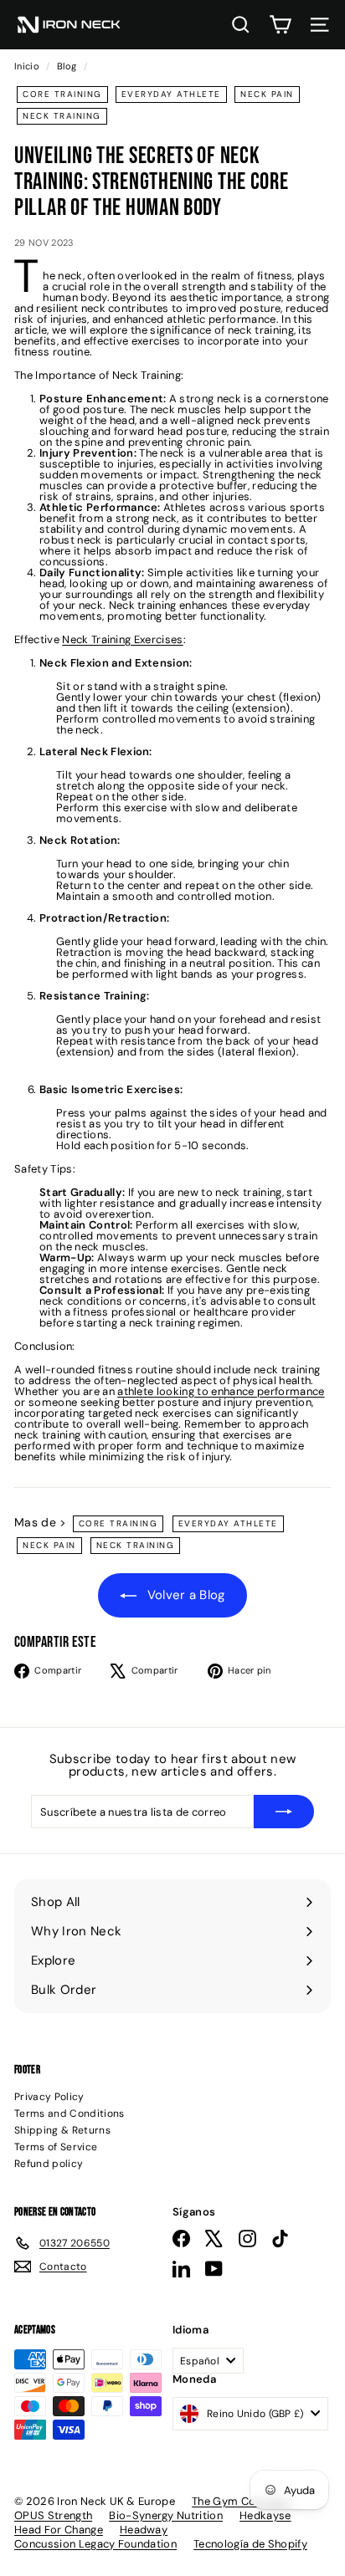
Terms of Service (56, 2147)
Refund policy (49, 2164)
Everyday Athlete (171, 94)
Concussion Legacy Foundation (95, 2544)
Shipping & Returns (62, 2130)
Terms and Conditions (70, 2113)
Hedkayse (265, 2515)
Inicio (28, 66)
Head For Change (59, 2530)
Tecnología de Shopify (250, 2544)
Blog (67, 66)
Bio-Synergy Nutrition (166, 2515)
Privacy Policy (49, 2097)
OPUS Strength (53, 2515)
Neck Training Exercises (122, 639)
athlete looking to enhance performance (221, 1391)
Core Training (62, 94)
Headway (144, 2530)
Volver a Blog (184, 1595)
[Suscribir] (284, 1812)
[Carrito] (280, 25)
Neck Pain (267, 94)
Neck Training (62, 116)
